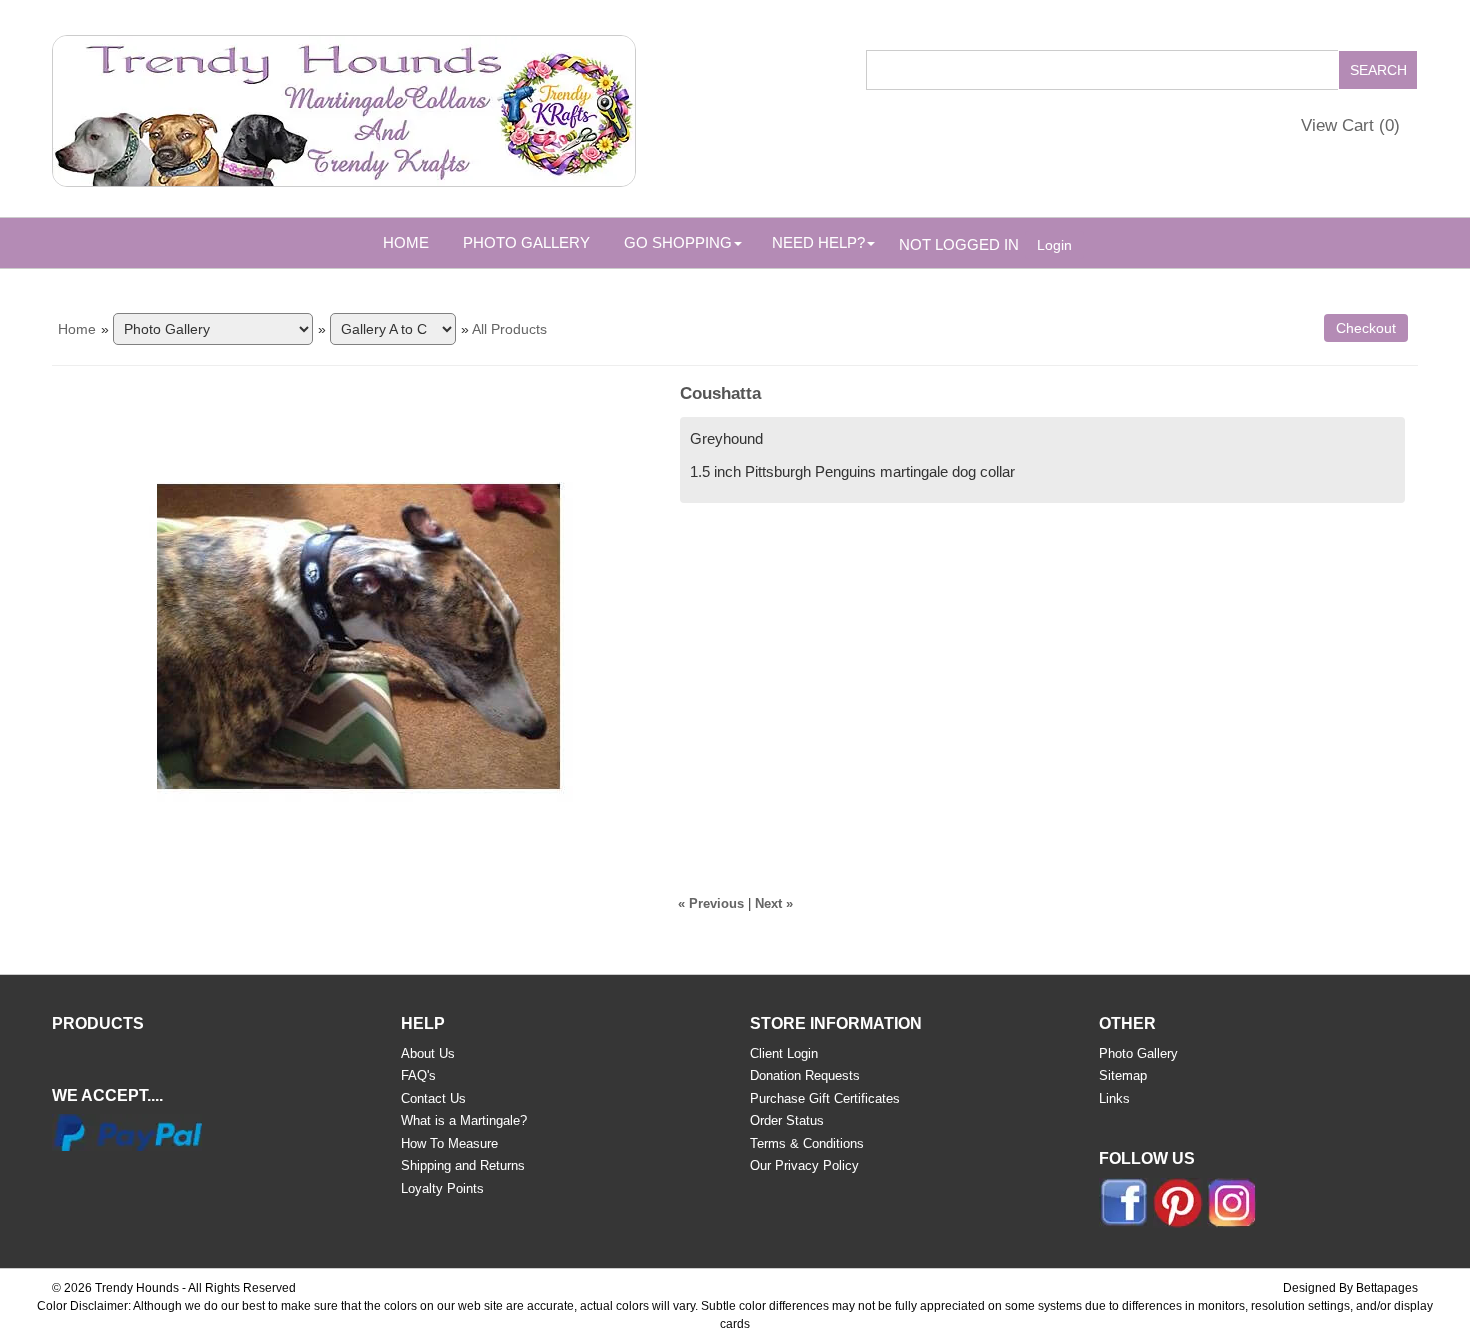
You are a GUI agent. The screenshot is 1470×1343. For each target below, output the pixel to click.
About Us (428, 1053)
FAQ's (418, 1075)
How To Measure (449, 1143)
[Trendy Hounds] (344, 107)
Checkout (1366, 328)
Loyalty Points (442, 1188)
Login (1054, 245)
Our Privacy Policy (804, 1165)
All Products (509, 329)
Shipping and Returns (463, 1165)
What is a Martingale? (464, 1120)
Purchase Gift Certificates (825, 1098)
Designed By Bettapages (1350, 1288)
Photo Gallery (526, 242)
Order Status (787, 1120)
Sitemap (1123, 1075)
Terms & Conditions (807, 1143)
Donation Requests (805, 1075)
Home (406, 242)
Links (1114, 1098)
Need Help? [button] (818, 242)
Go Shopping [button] (678, 242)
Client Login (784, 1053)
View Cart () (1350, 125)
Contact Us (433, 1098)
